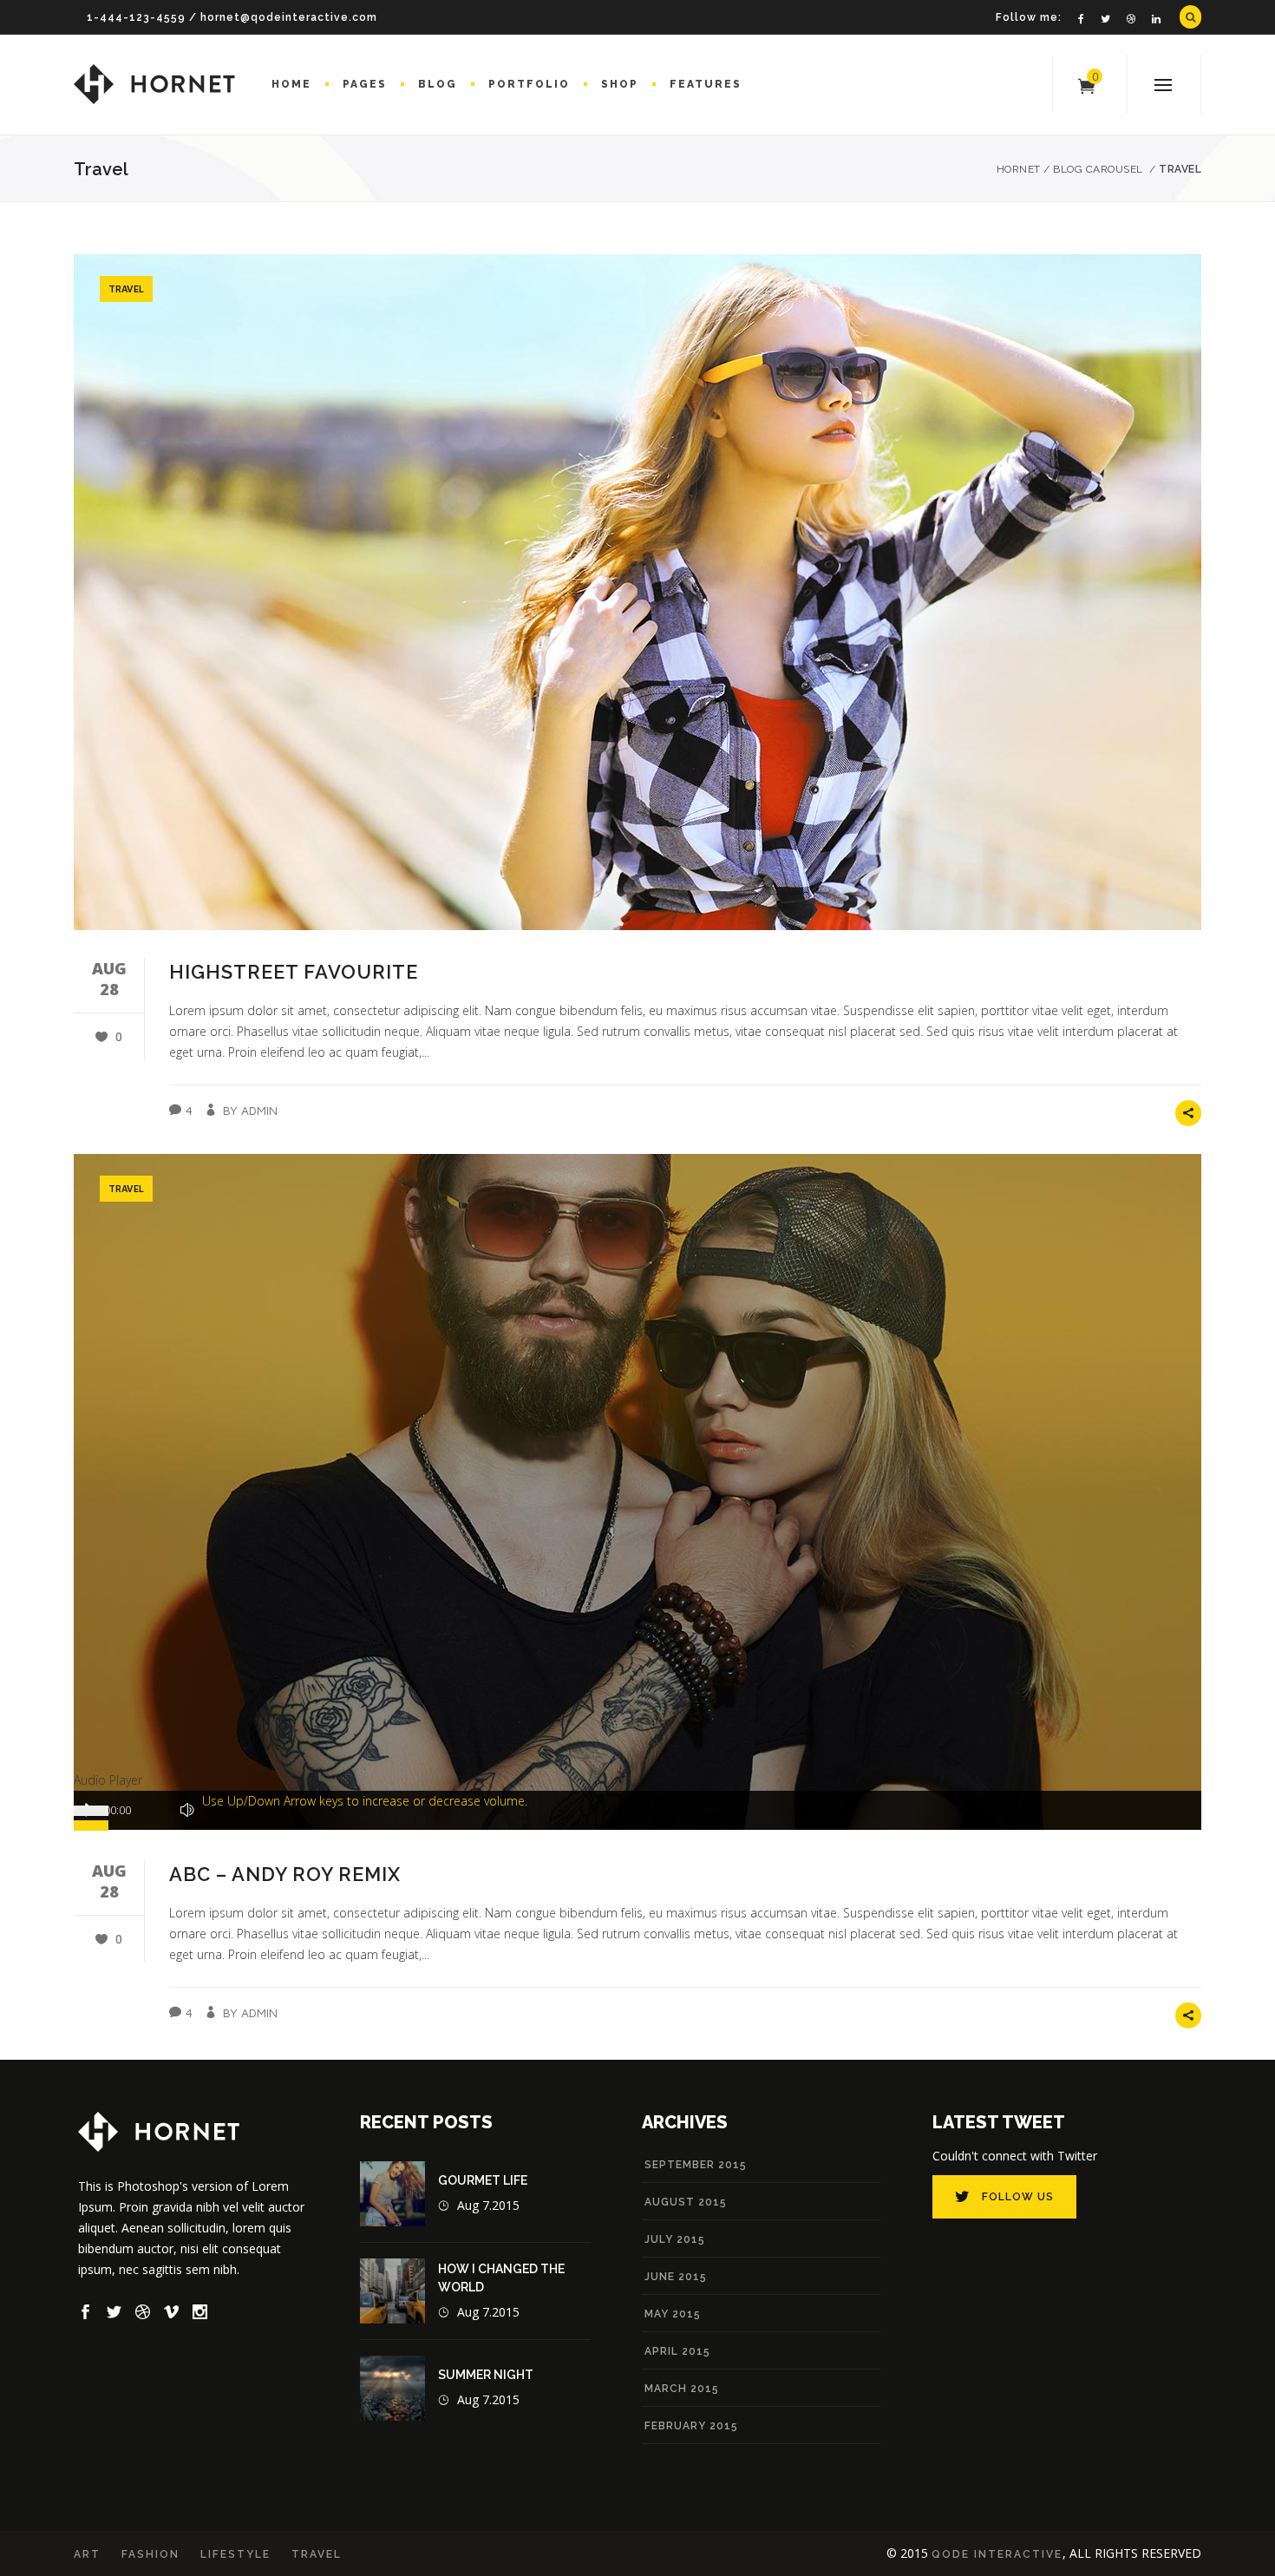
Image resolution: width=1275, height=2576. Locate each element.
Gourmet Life (483, 2180)
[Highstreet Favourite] (637, 592)
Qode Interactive (997, 2554)
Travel (126, 288)
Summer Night (486, 2375)
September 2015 (696, 2165)
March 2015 (682, 2389)
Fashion (150, 2554)
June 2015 (676, 2277)
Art (87, 2554)
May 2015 (673, 2314)
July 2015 (675, 2239)
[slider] (365, 1801)
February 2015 (691, 2426)
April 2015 (677, 2351)
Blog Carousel (1098, 169)
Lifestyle (235, 2554)
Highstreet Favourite (294, 972)
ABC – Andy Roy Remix (285, 1874)
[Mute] (187, 1810)
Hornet (1019, 169)
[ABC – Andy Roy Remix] (637, 1492)
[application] (637, 1810)
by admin (250, 1110)
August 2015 (686, 2202)
